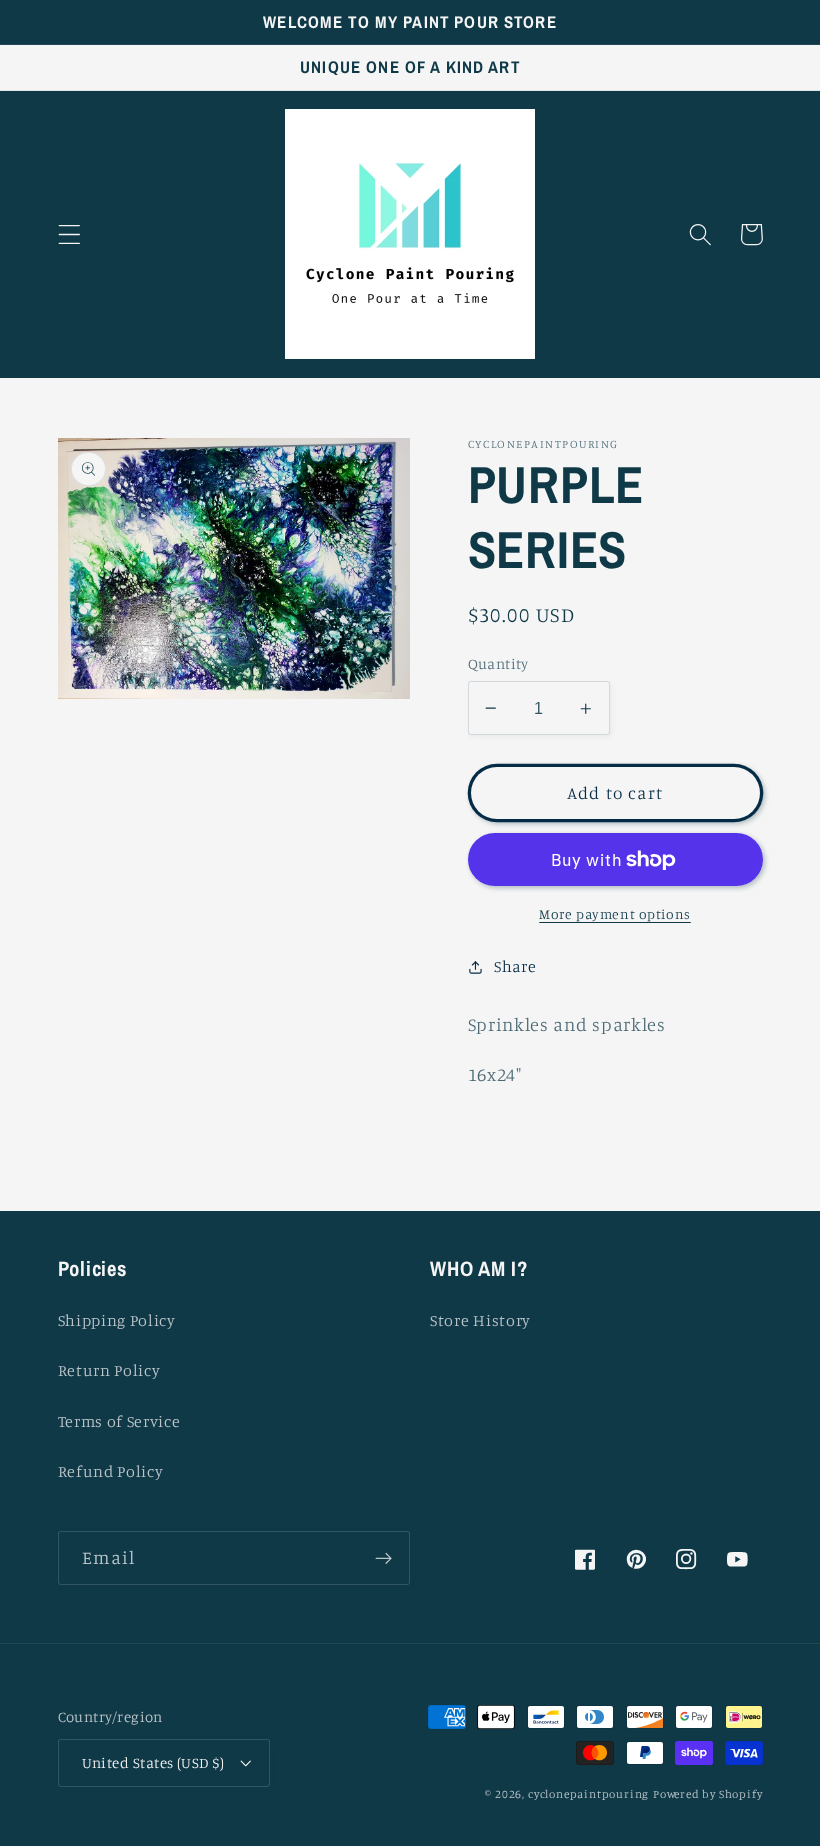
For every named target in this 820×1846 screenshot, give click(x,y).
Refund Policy (111, 1471)
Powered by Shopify (708, 1794)
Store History (480, 1320)
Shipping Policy (117, 1320)
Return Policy (109, 1370)
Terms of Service (119, 1421)
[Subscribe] (383, 1558)
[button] (69, 234)
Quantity (498, 663)
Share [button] (515, 966)
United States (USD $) (153, 1762)
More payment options (615, 913)
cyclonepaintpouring (588, 1794)
